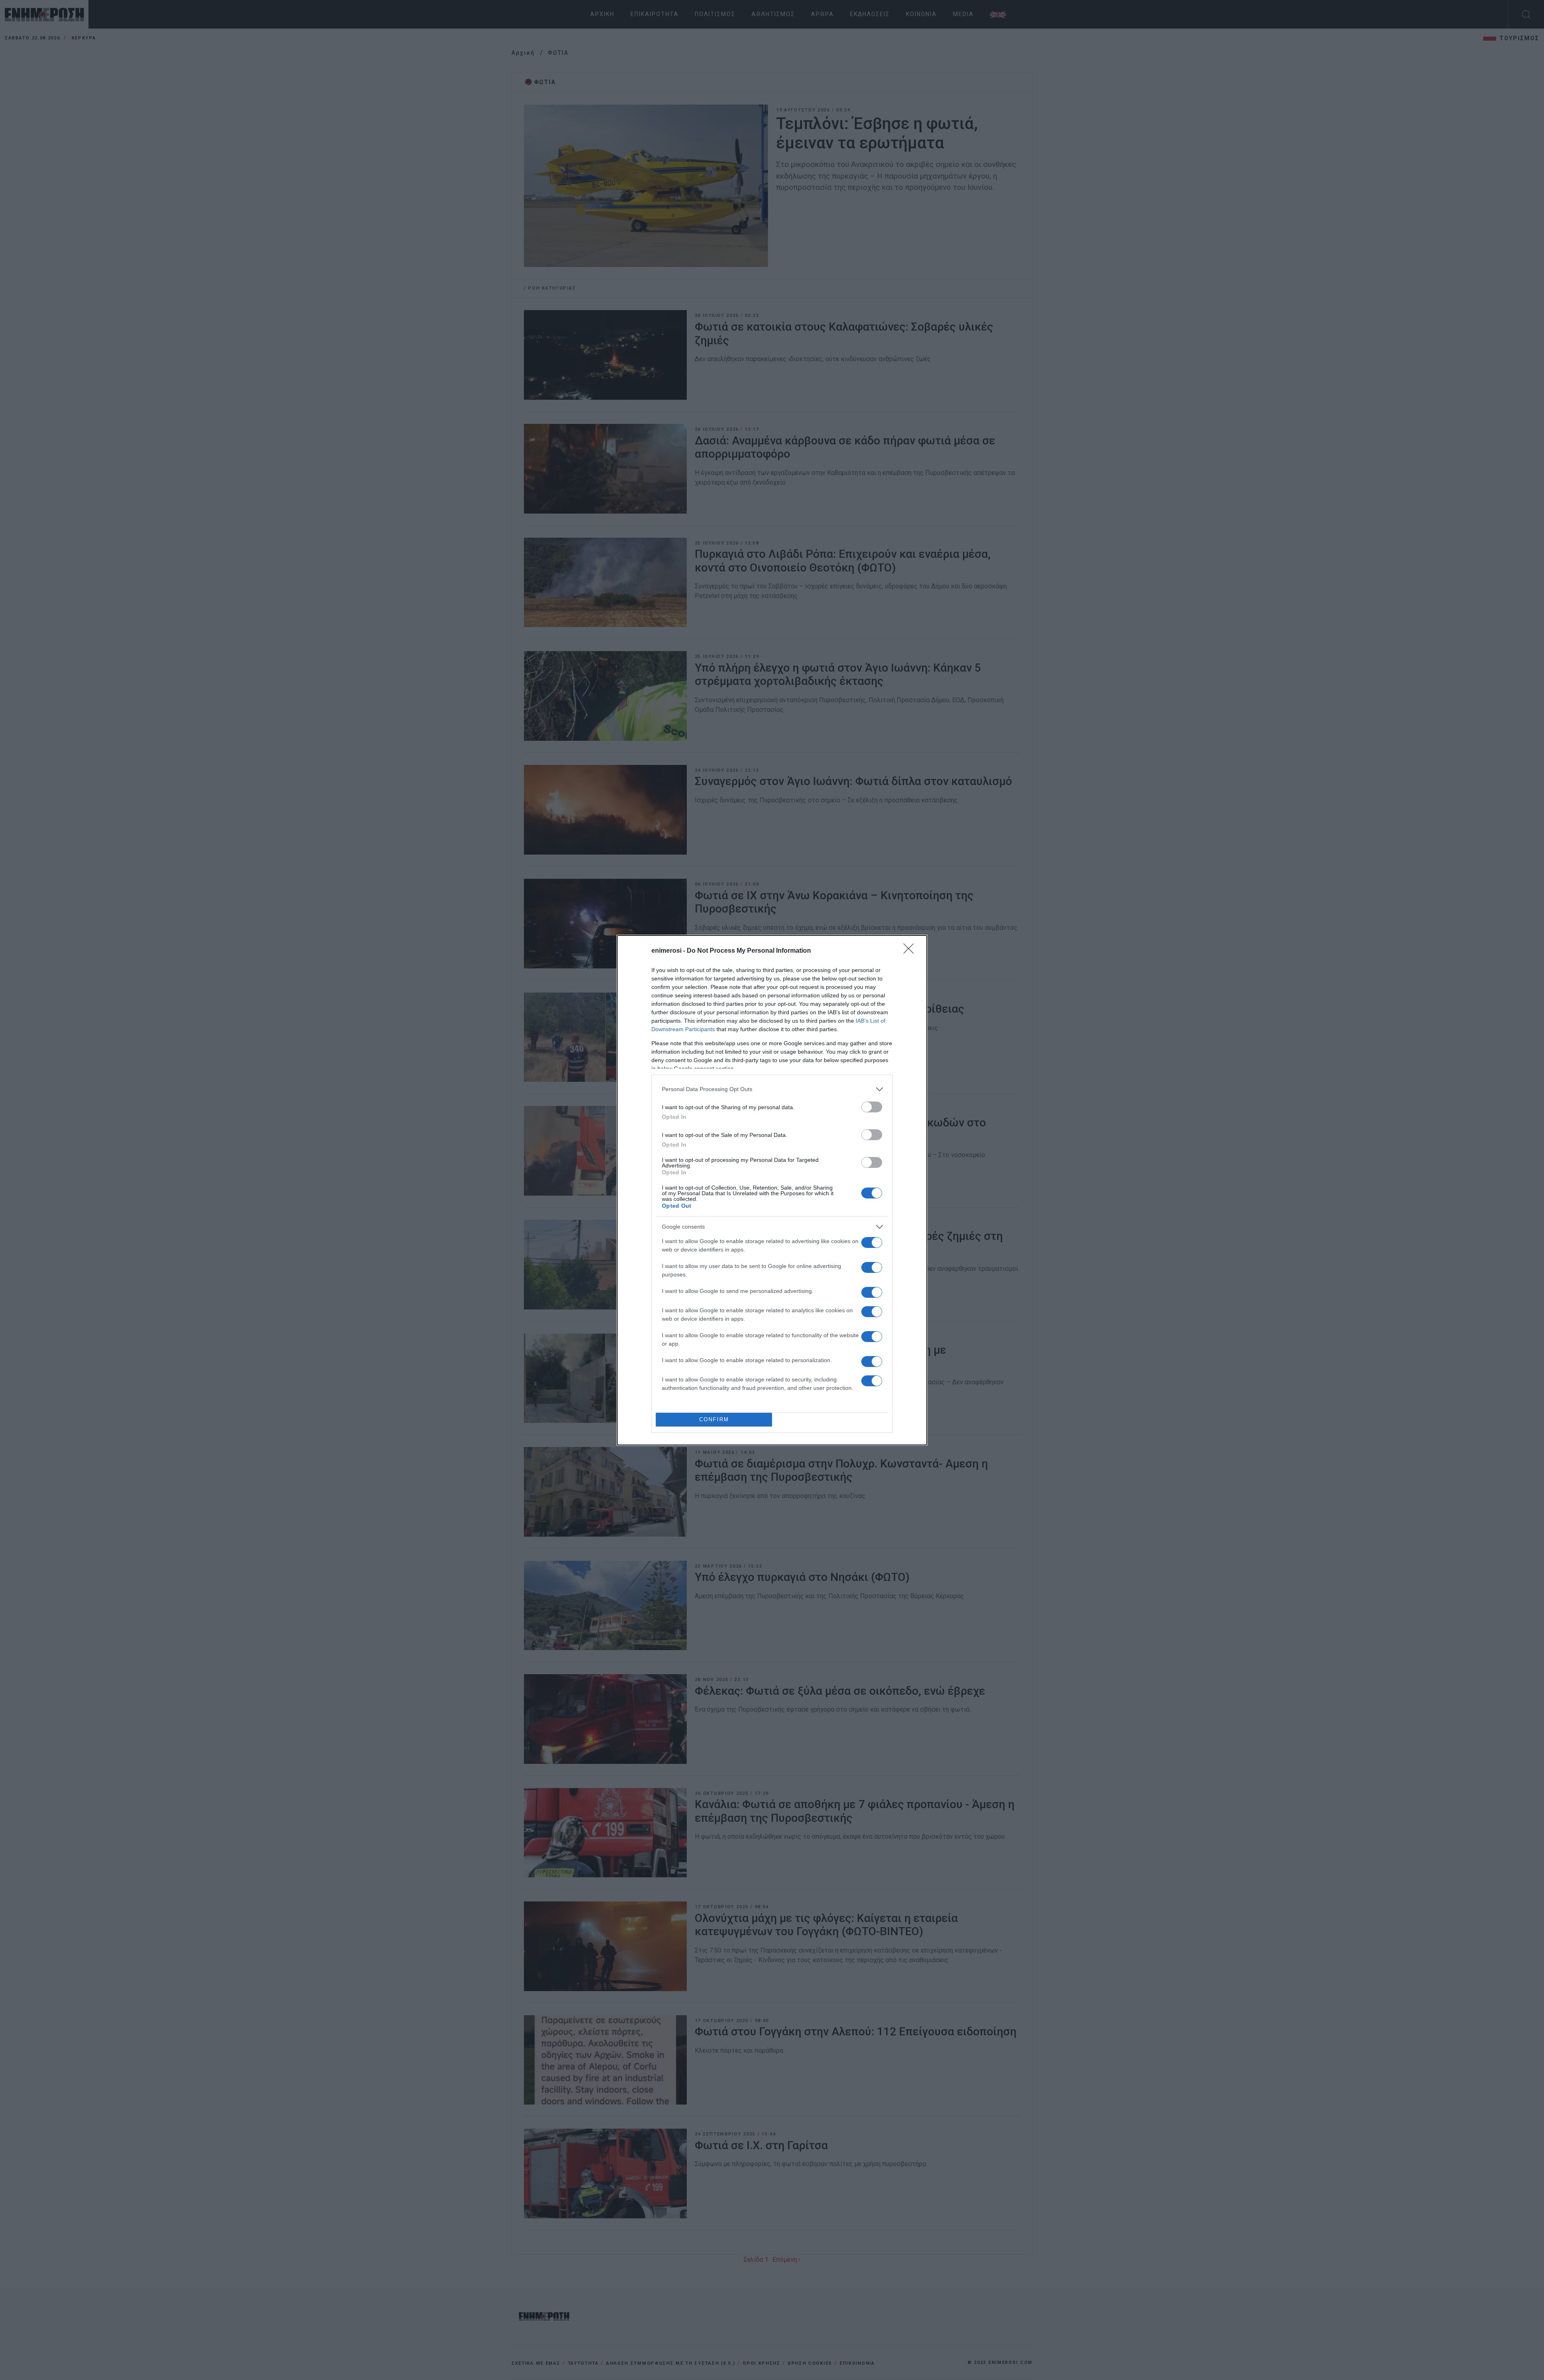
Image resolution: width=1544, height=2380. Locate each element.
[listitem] (772, 1089)
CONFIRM (714, 1419)
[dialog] (772, 1190)
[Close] (911, 951)
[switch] (872, 1107)
